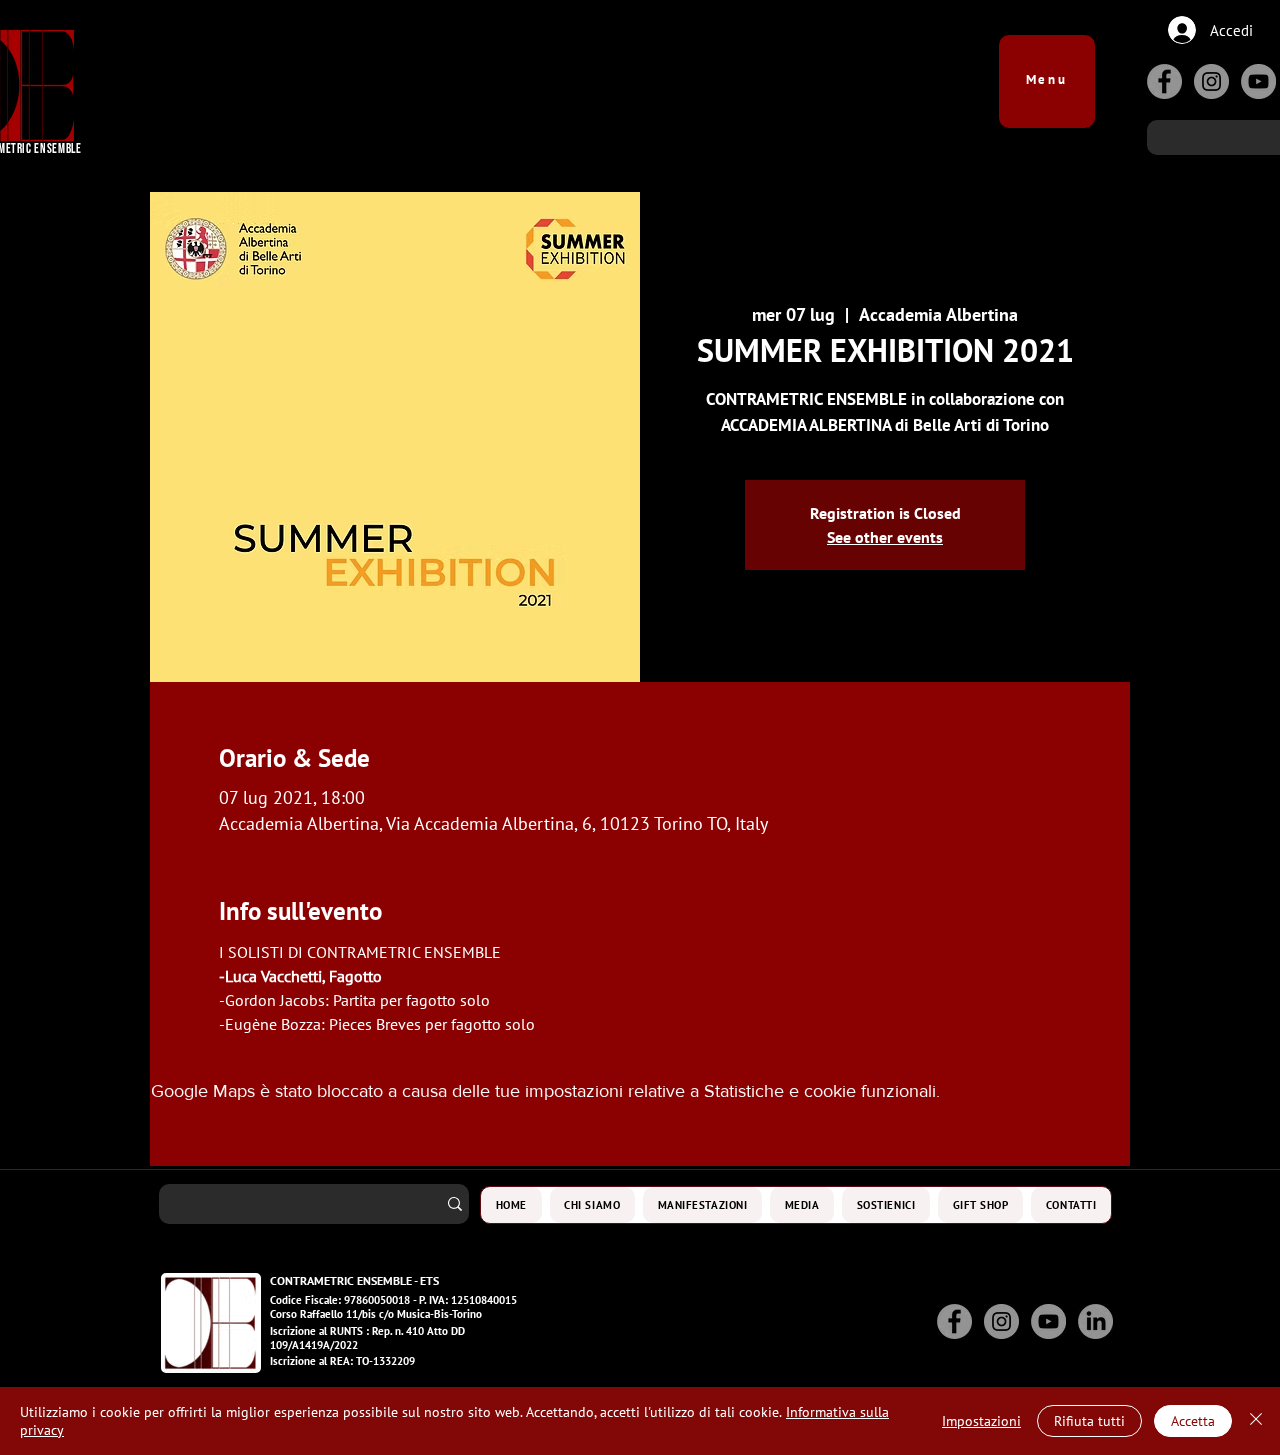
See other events (885, 537)
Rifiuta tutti (1089, 1421)
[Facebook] (1164, 81)
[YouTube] (1258, 81)
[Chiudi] (1256, 1421)
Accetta (1193, 1421)
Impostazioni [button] (981, 1421)
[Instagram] (1211, 81)
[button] (1047, 71)
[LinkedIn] (1095, 1321)
